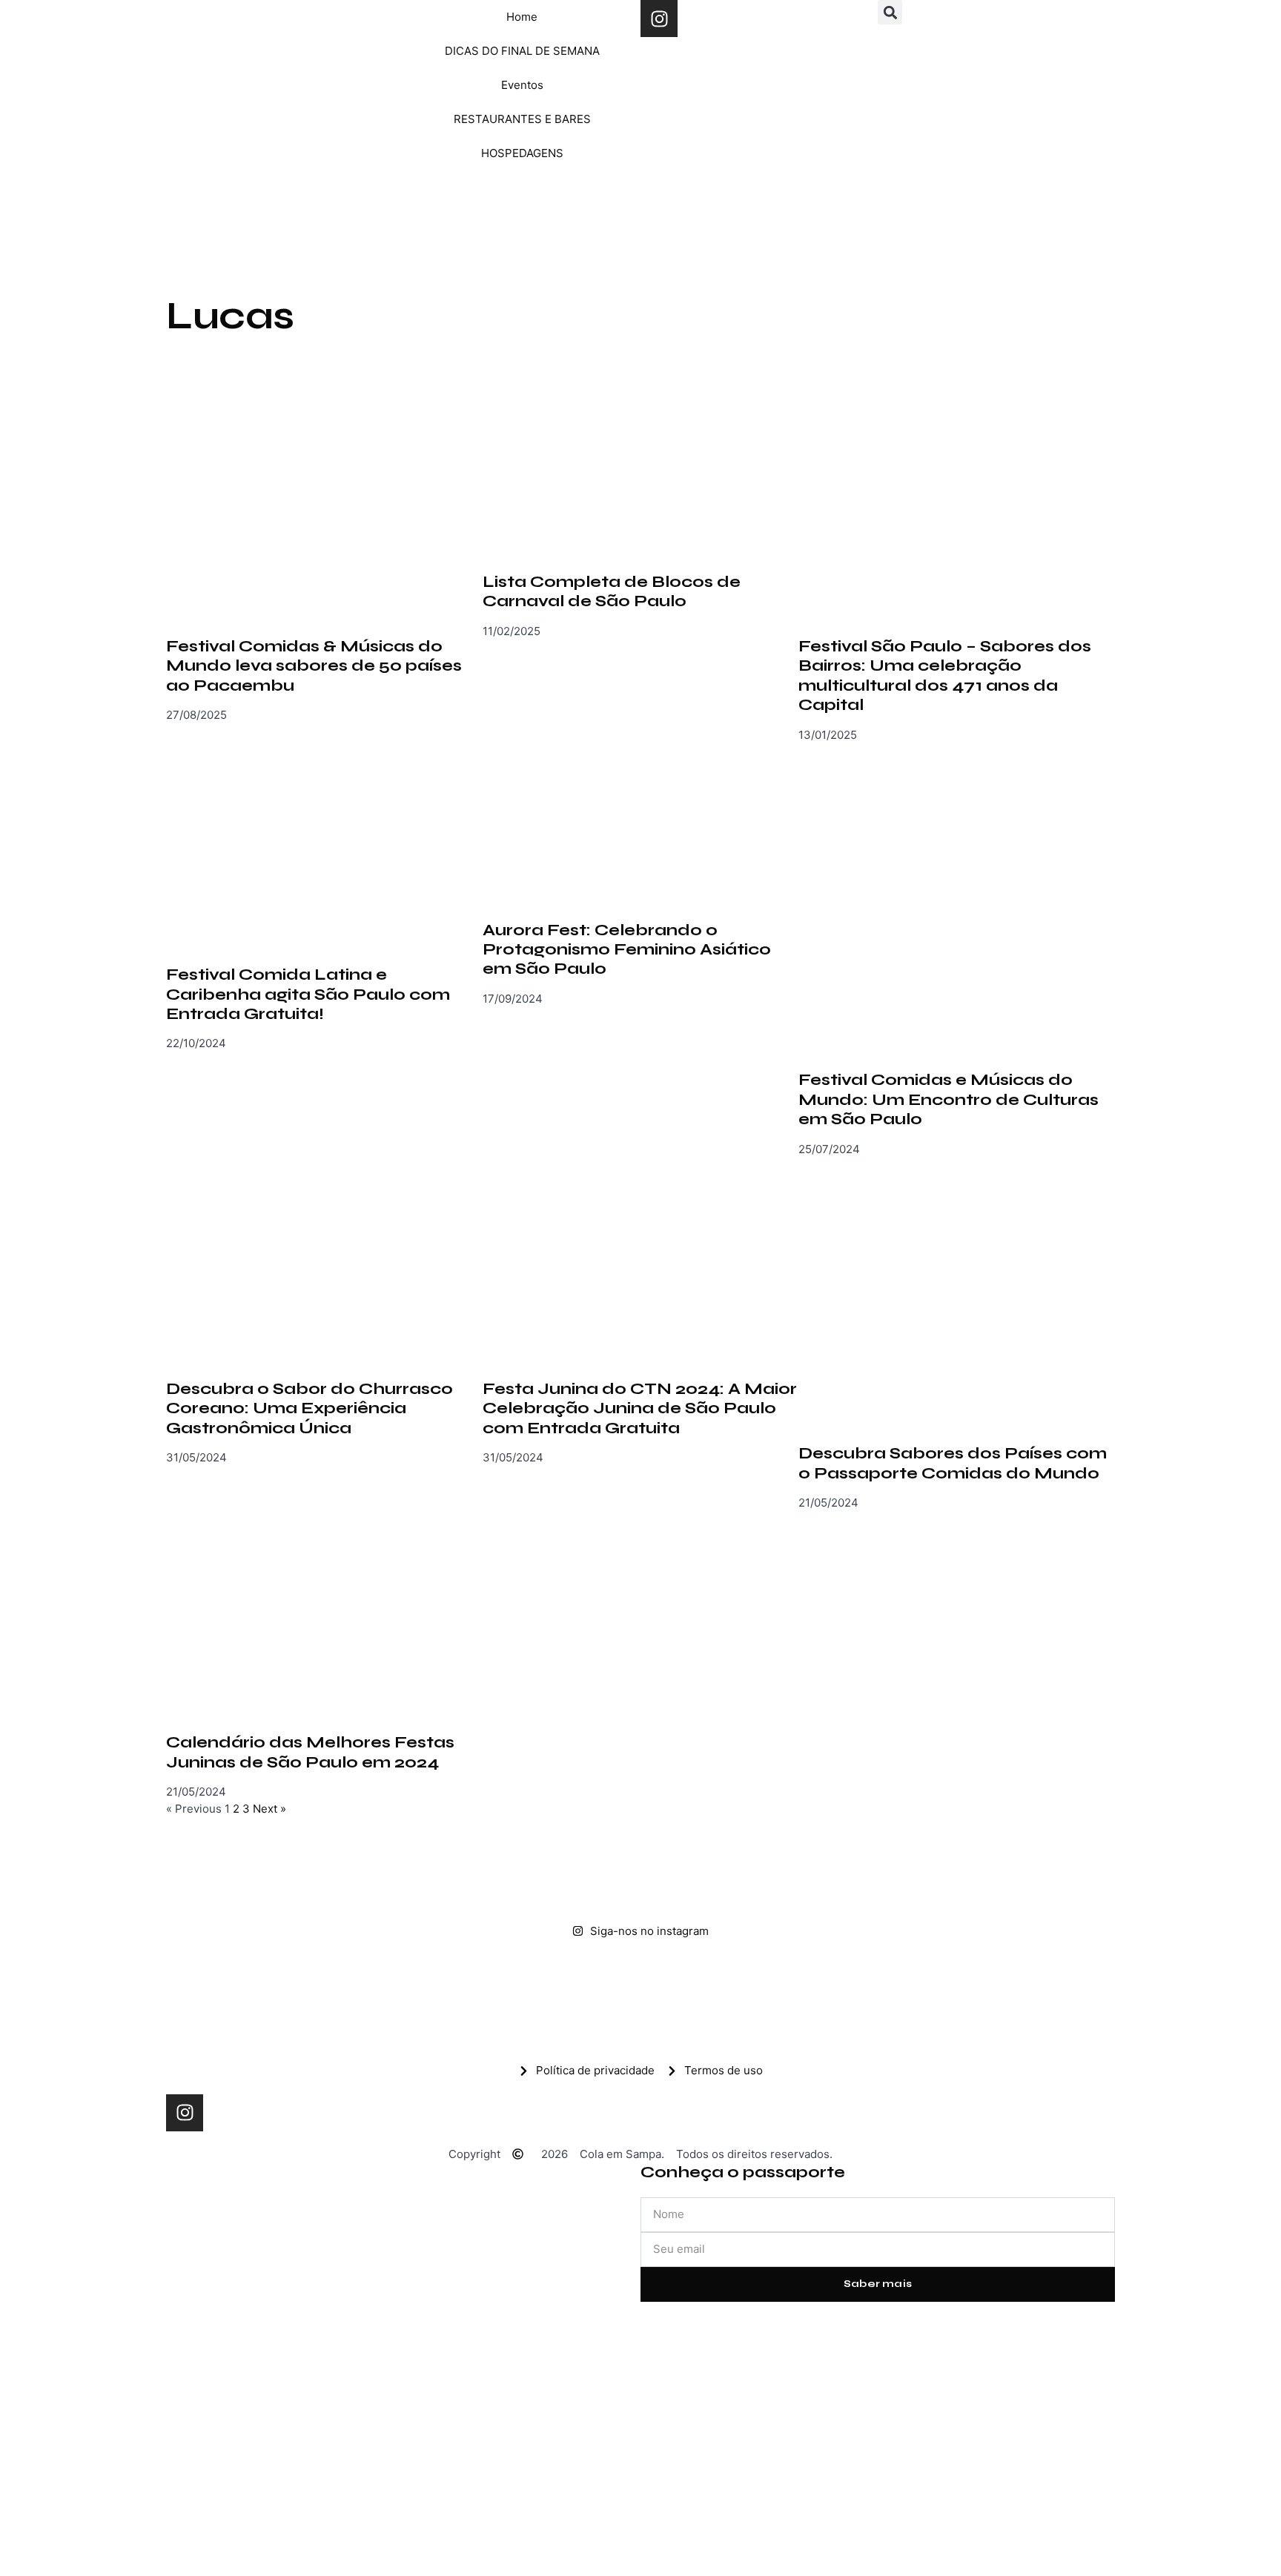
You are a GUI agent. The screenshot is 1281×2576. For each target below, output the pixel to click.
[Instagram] (659, 19)
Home (522, 17)
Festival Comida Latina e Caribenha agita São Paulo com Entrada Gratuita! (308, 994)
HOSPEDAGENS (522, 153)
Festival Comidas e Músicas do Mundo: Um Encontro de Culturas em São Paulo (949, 1099)
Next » (269, 1809)
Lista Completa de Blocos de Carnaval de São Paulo (612, 591)
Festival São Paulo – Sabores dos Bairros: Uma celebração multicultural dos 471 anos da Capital (945, 675)
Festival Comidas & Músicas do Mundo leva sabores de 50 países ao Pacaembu (314, 666)
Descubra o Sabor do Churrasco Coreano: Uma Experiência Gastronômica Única (310, 1408)
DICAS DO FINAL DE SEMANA (522, 51)
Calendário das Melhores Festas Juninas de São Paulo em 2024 (310, 1752)
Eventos (522, 85)
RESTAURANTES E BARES (522, 119)
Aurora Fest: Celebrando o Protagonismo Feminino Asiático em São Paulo (627, 950)
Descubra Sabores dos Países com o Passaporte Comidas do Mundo (953, 1463)
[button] (890, 12)
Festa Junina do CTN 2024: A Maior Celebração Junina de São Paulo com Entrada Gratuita (640, 1408)
